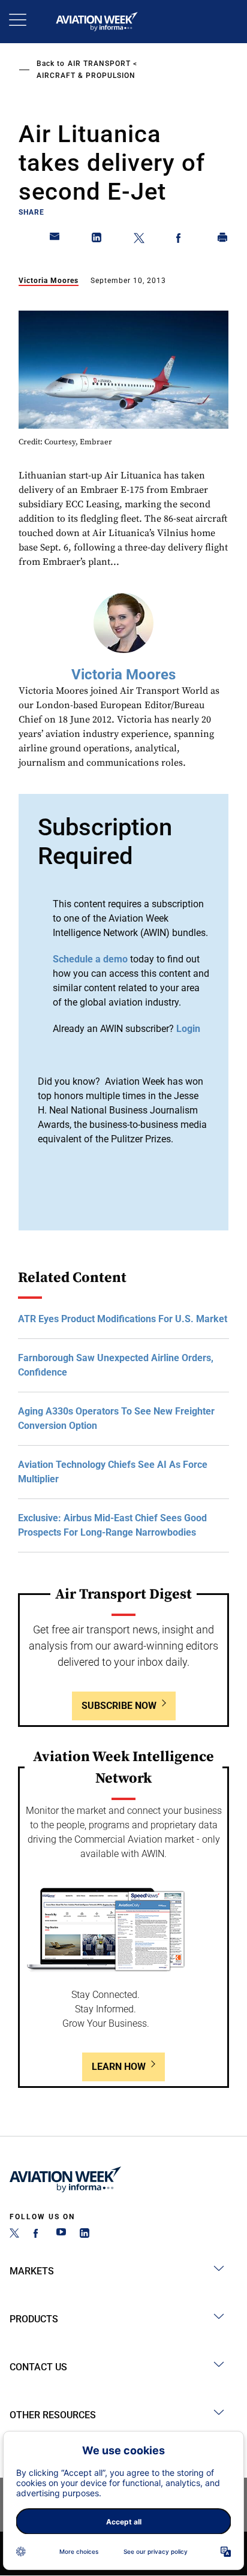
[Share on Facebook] (181, 240)
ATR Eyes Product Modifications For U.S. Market (123, 1319)
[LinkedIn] (85, 2235)
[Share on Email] (55, 240)
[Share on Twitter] (139, 240)
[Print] (223, 240)
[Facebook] (38, 2235)
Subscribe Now (119, 1706)
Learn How (119, 2067)
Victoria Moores (49, 281)
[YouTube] (61, 2235)
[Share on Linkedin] (97, 240)
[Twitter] (14, 2235)
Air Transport (99, 64)
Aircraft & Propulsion (86, 76)
